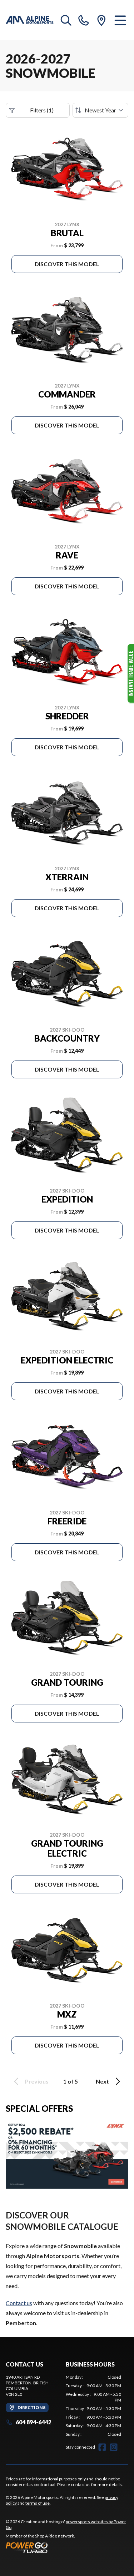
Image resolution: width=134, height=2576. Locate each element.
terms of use (38, 2503)
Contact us (19, 2303)
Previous (37, 2081)
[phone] (84, 20)
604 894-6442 (33, 2422)
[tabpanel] (94, 2406)
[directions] (101, 20)
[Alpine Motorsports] (30, 20)
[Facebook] (102, 2447)
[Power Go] (67, 2547)
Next (102, 2081)
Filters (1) (42, 110)
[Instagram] (114, 2447)
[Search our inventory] (66, 20)
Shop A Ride (46, 2536)
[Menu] (120, 20)
